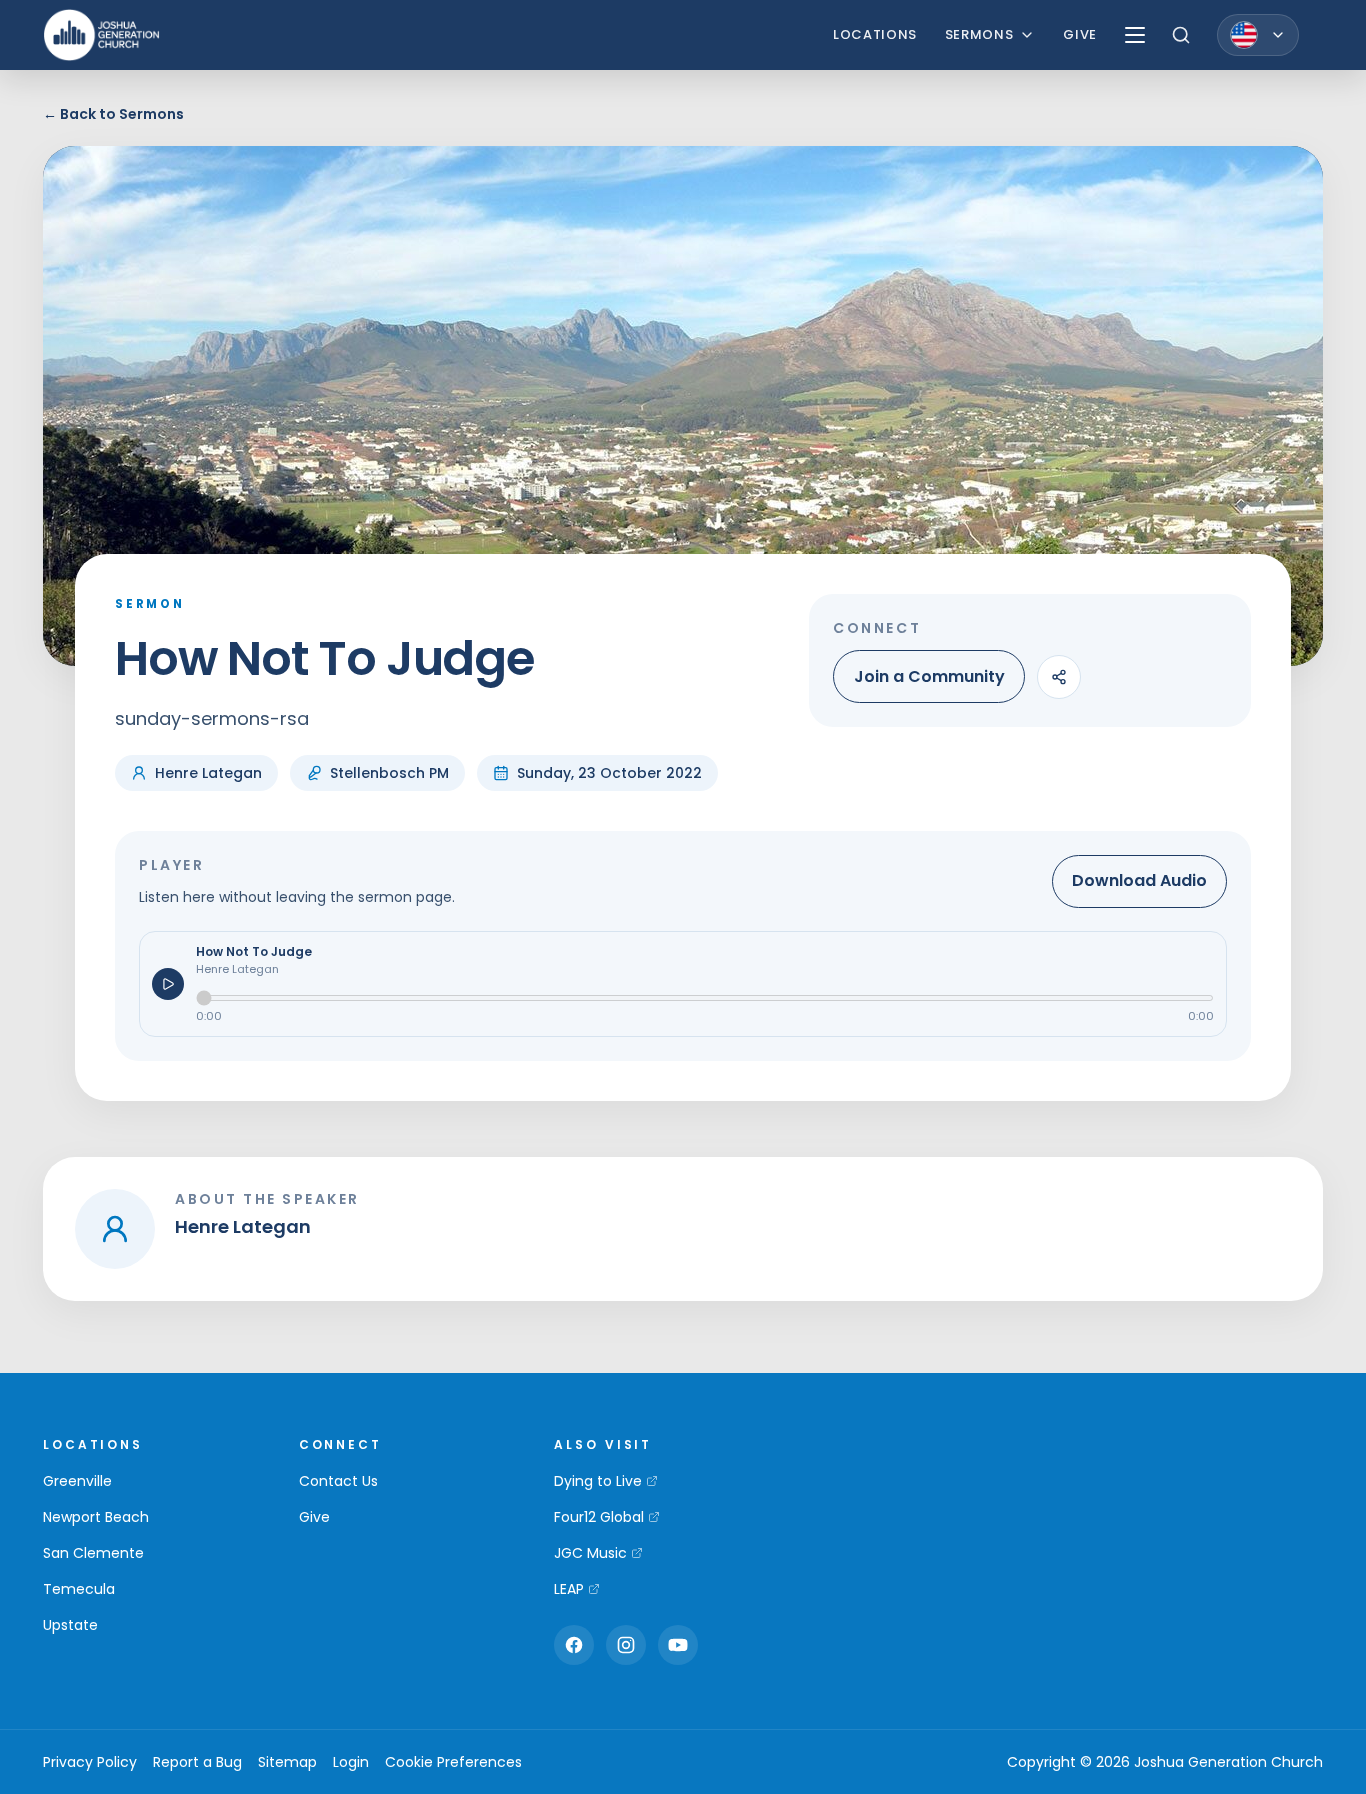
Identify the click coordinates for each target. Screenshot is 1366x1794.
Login (351, 1762)
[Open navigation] (1135, 35)
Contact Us (338, 1481)
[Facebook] (574, 1645)
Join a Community (929, 676)
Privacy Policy (90, 1762)
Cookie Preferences (453, 1762)
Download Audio (1139, 880)
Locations (875, 34)
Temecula (79, 1589)
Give (1080, 34)
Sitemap (287, 1762)
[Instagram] (626, 1645)
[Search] (1181, 35)
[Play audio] (168, 984)
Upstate (70, 1625)
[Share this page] (1059, 677)
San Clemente (93, 1553)
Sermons (979, 34)
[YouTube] (678, 1645)
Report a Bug (197, 1762)
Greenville (77, 1481)
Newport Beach (96, 1517)
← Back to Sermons (113, 114)
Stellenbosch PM (389, 773)
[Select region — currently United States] (1258, 35)
